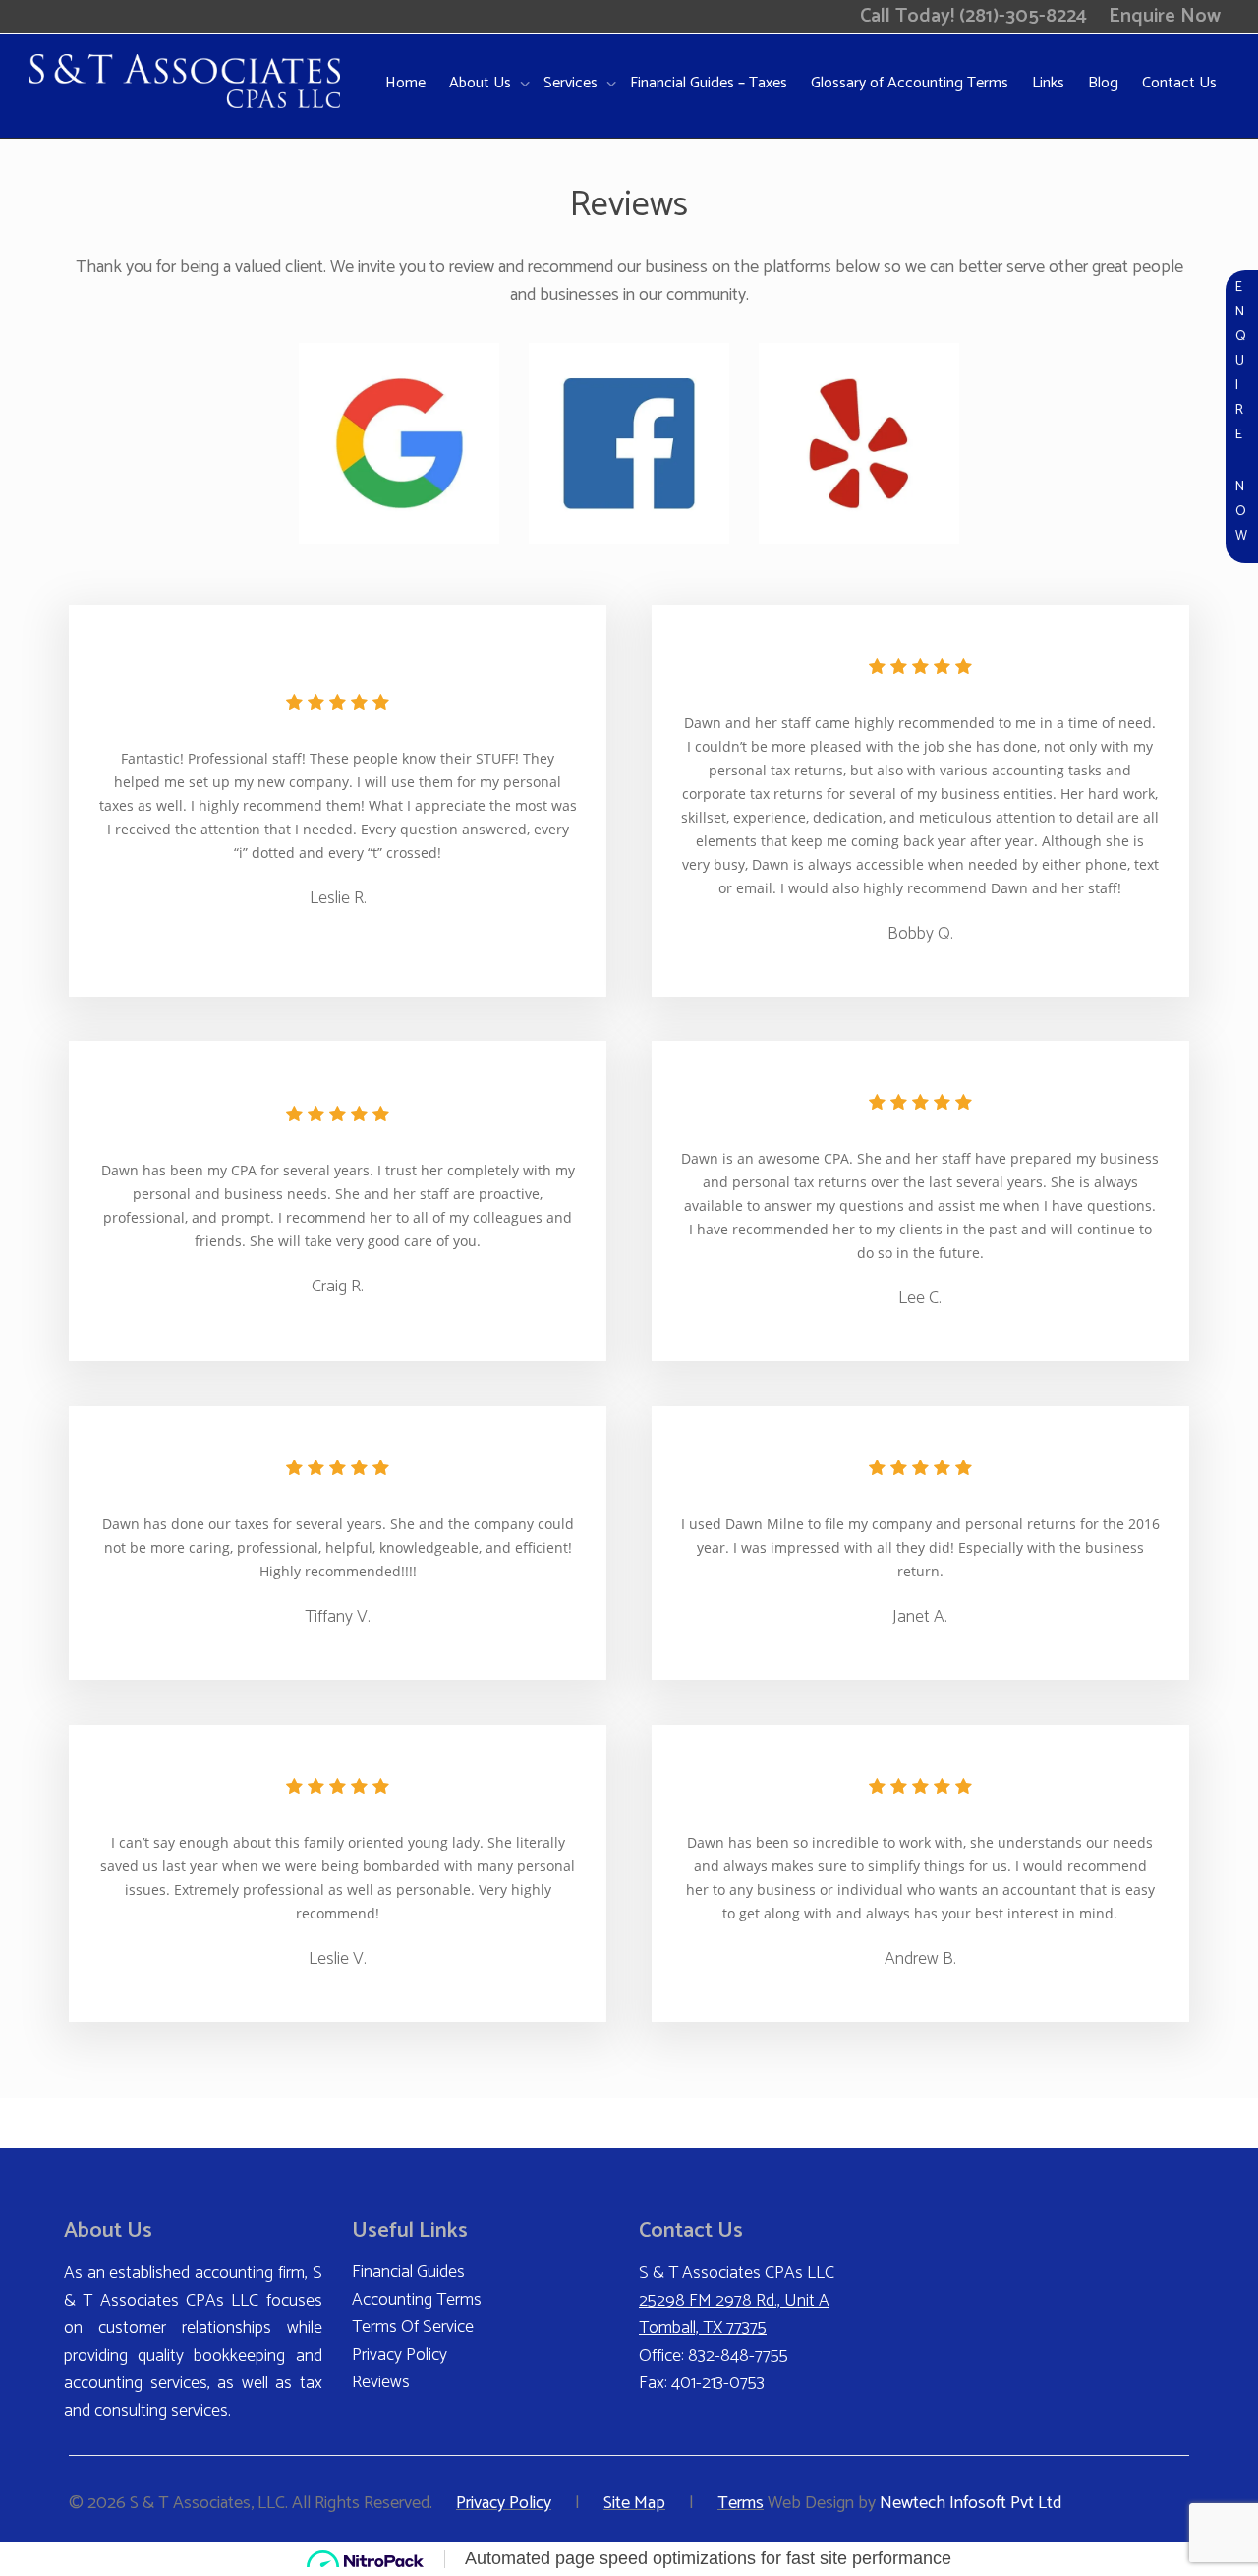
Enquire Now (1165, 16)
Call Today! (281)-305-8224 (973, 16)
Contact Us (1179, 83)
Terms (741, 2503)
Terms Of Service (413, 2327)
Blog (1103, 83)
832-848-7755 (738, 2356)
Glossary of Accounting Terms (910, 83)
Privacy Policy (400, 2355)
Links (1048, 83)
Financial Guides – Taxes (709, 83)
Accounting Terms (417, 2300)
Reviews (381, 2382)
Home (405, 83)
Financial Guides (408, 2272)
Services (572, 83)
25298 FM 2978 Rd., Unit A (734, 2301)
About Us (482, 83)
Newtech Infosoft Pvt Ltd (971, 2503)
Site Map (634, 2503)
